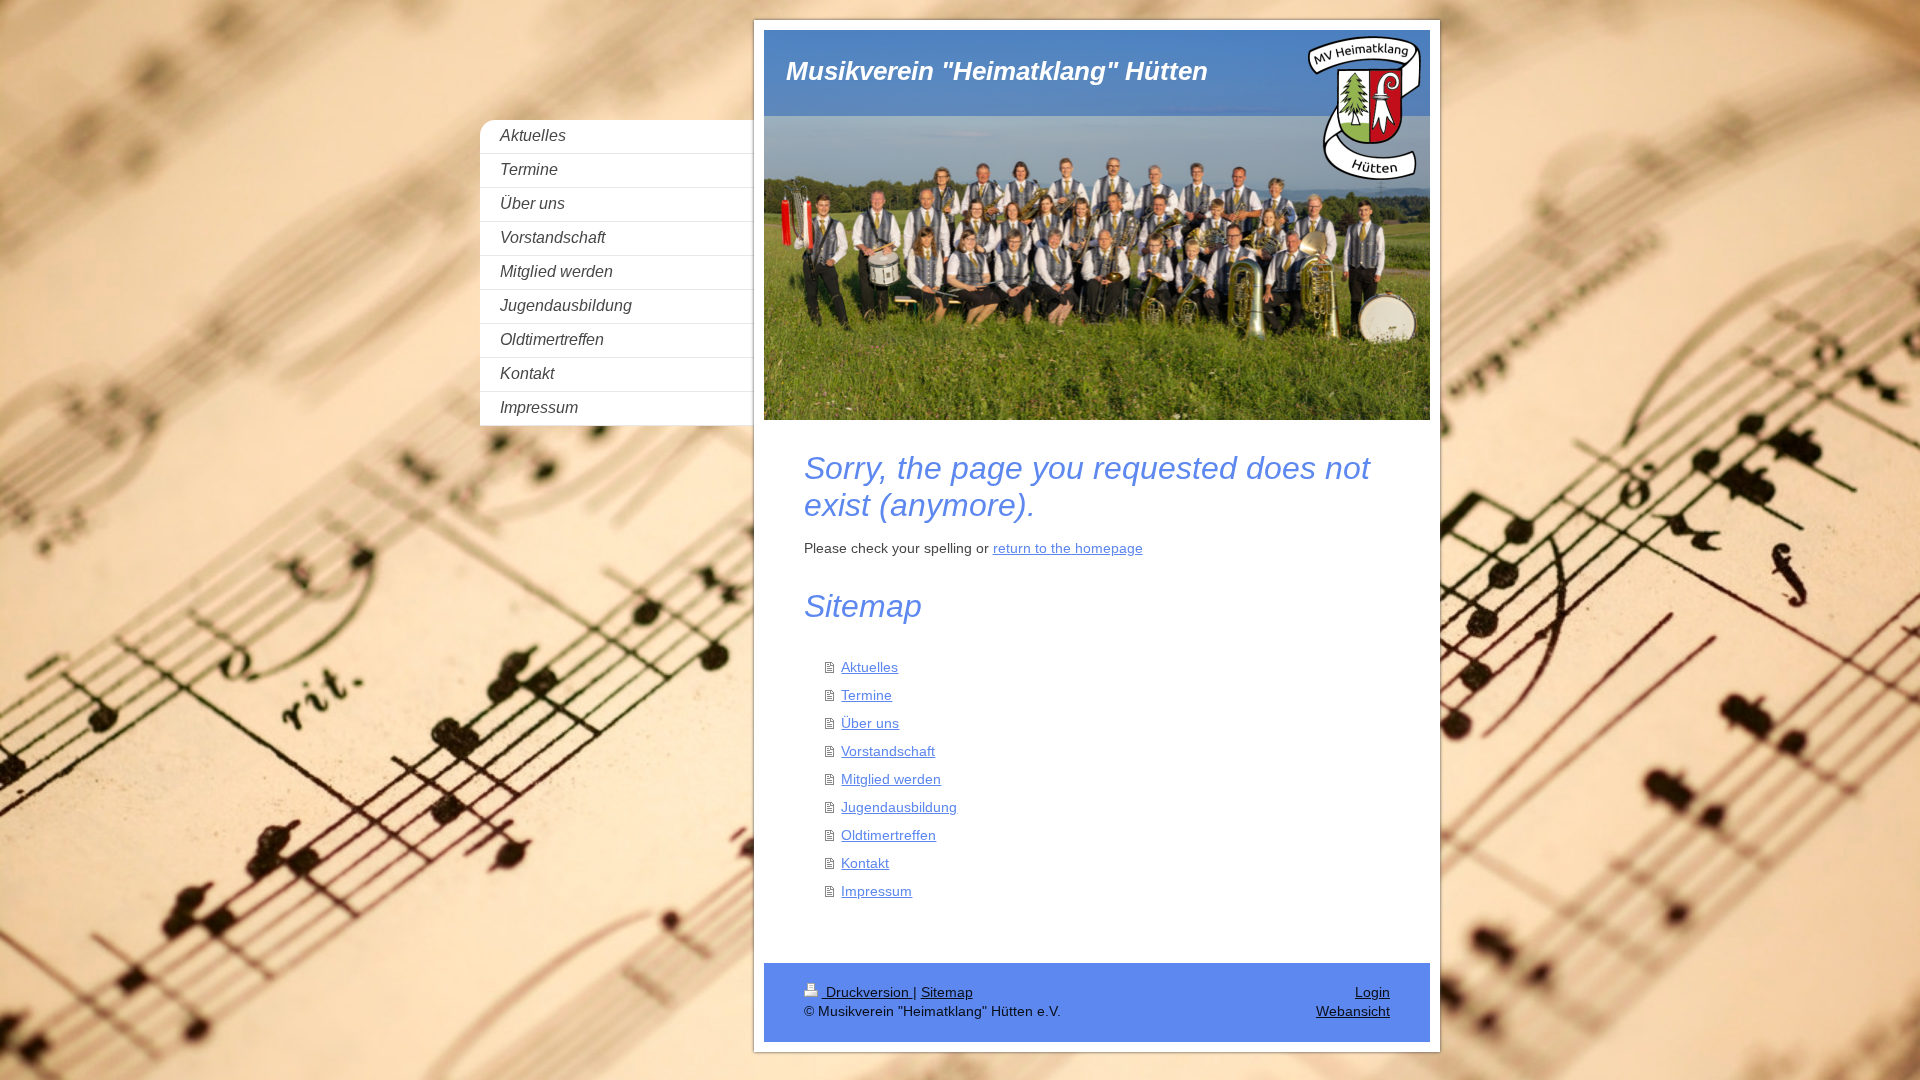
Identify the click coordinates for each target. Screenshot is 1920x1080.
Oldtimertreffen (888, 835)
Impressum (876, 891)
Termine (866, 695)
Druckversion (867, 992)
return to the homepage (1068, 548)
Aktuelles (869, 667)
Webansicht (1353, 1011)
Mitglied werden (891, 779)
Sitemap (947, 992)
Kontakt (865, 863)
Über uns (870, 723)
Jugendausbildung (899, 807)
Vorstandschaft (888, 751)
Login (1372, 992)
